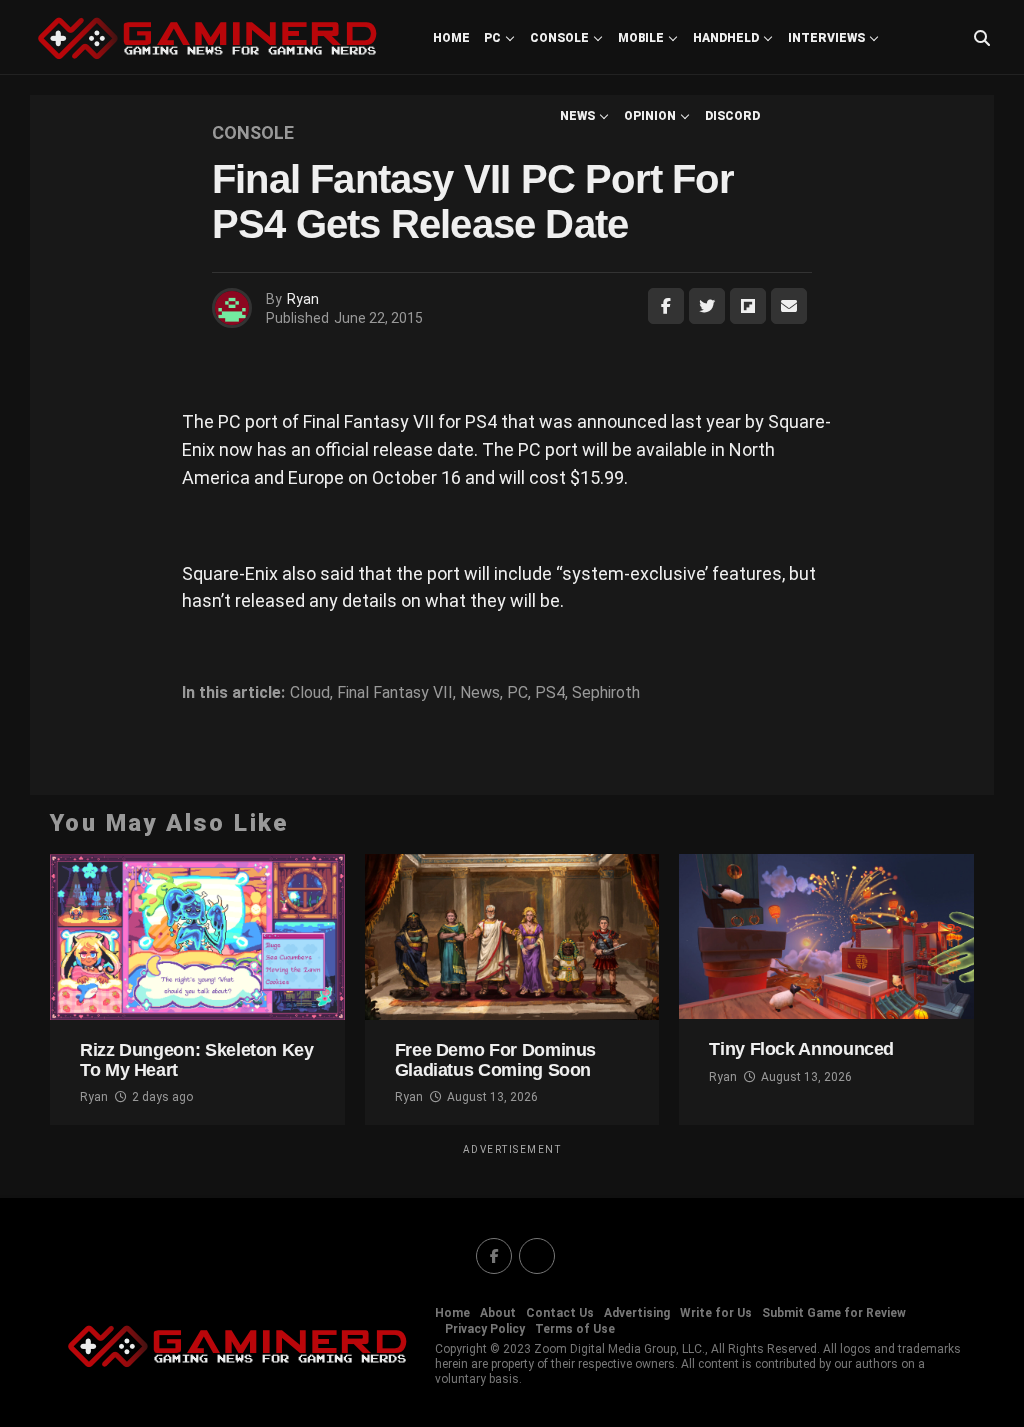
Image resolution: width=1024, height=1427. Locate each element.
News (577, 116)
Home (451, 38)
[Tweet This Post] (707, 306)
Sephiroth (606, 693)
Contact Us (560, 1313)
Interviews (826, 38)
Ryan (303, 299)
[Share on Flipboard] (748, 306)
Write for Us (716, 1313)
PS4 (550, 693)
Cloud (310, 693)
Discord (732, 116)
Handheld (726, 38)
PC (492, 38)
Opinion (650, 116)
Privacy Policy (485, 1329)
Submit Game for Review (834, 1313)
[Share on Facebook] (666, 306)
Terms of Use (575, 1329)
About (498, 1313)
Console (559, 38)
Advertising (637, 1313)
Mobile (641, 38)
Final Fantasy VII (395, 693)
